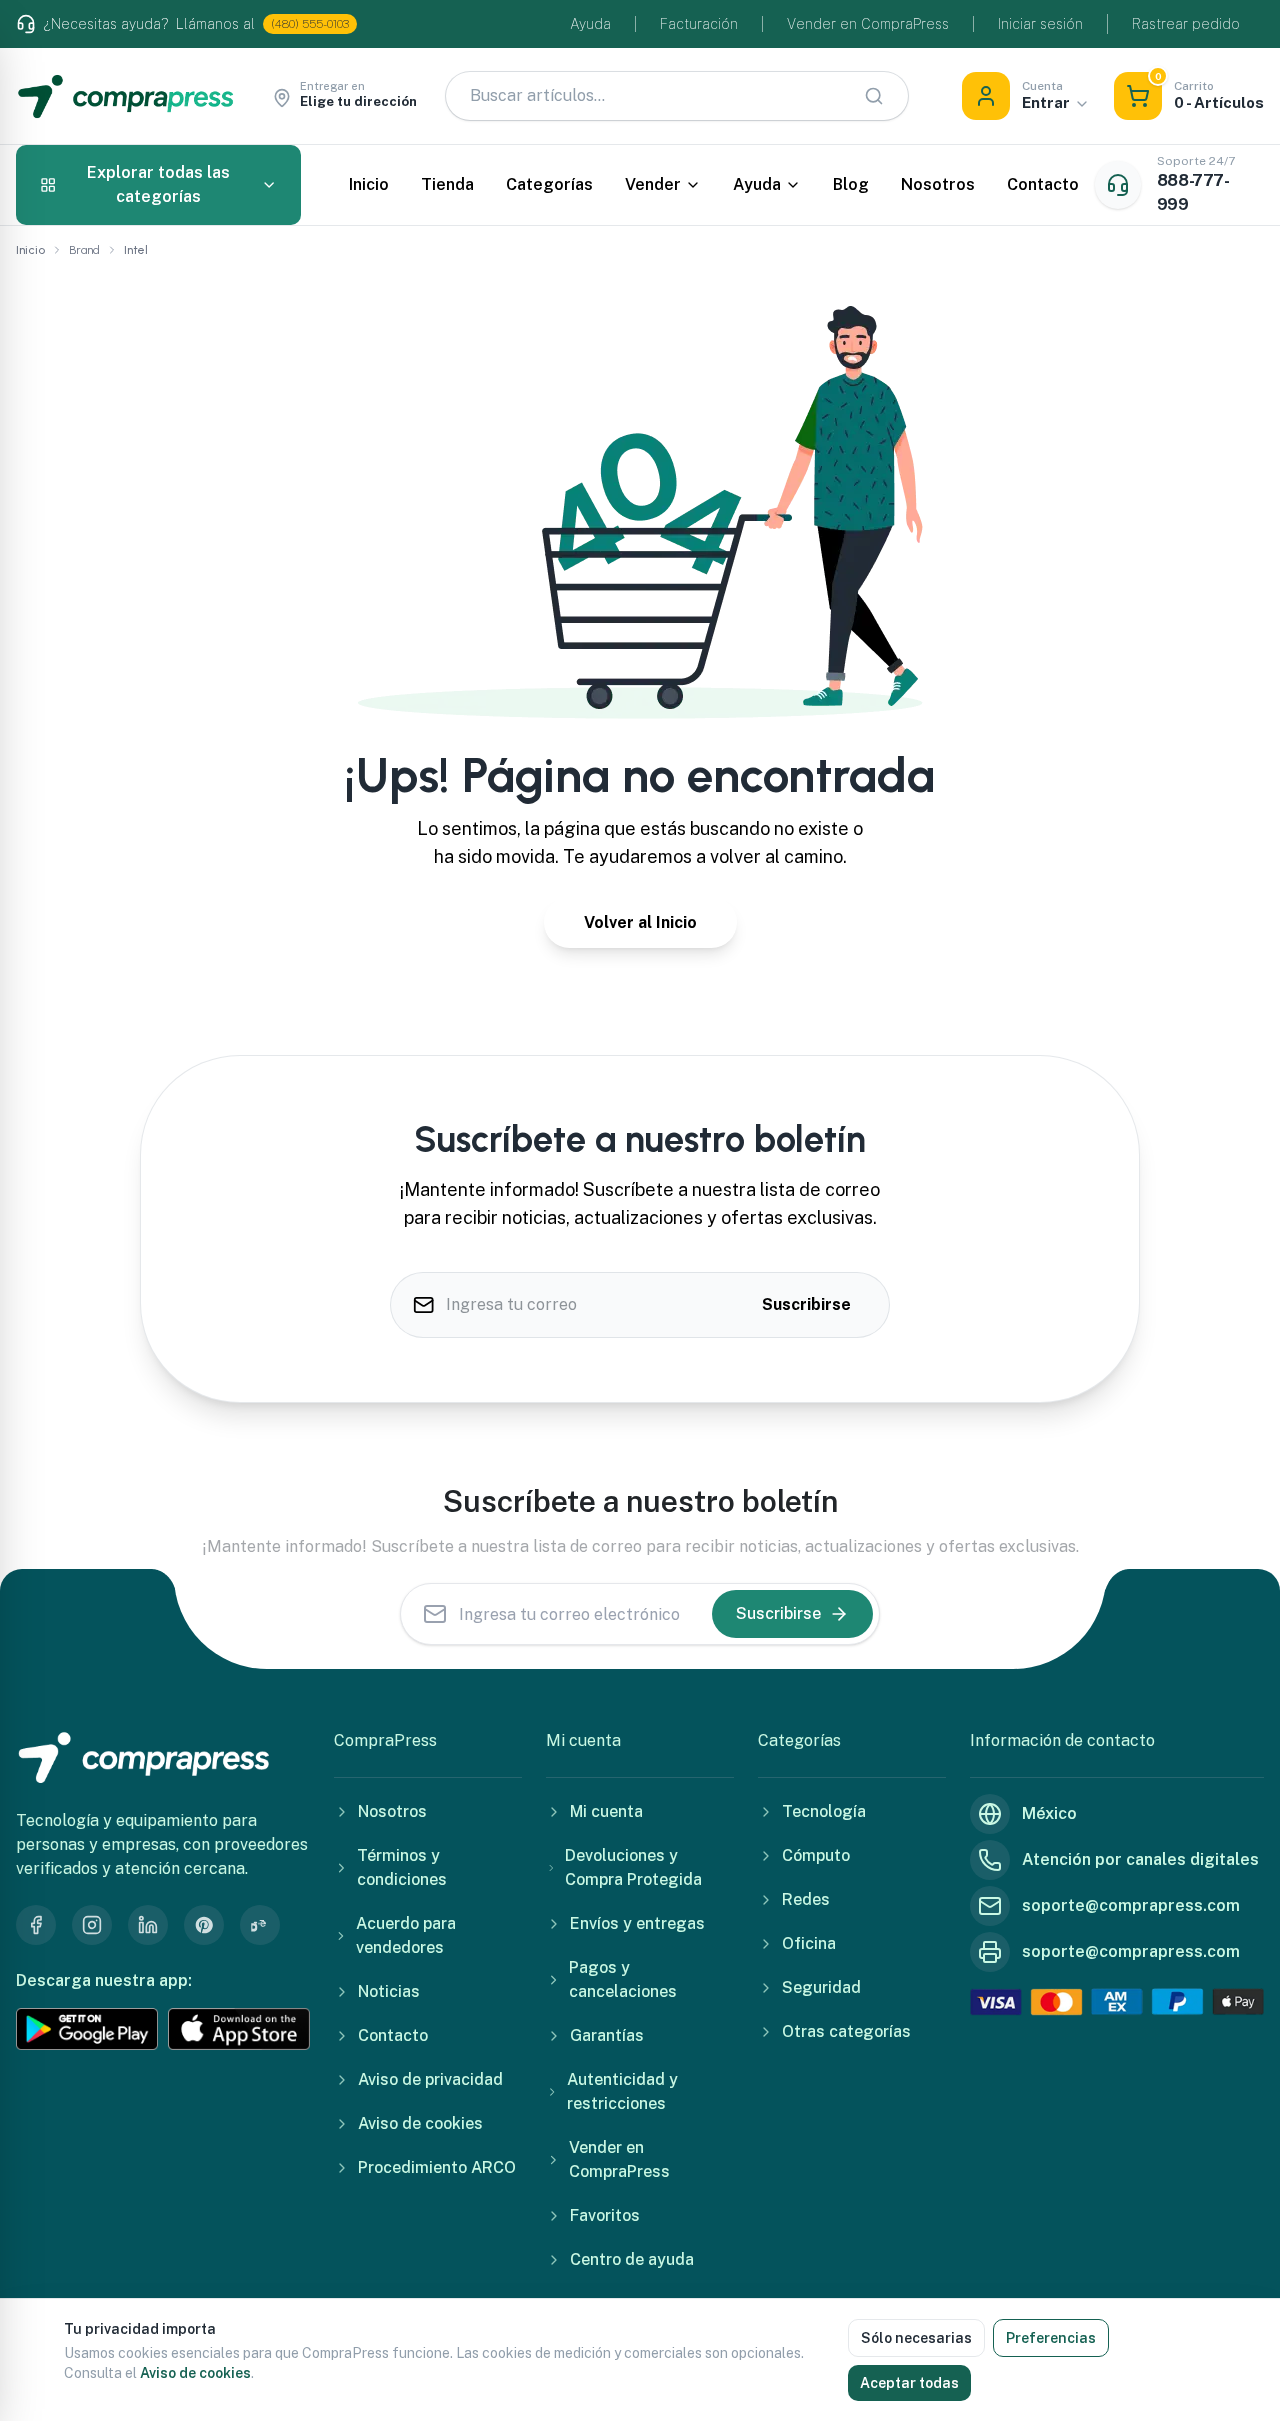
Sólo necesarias (916, 2338)
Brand (84, 250)
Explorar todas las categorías (158, 184)
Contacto (1043, 184)
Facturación (699, 24)
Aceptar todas (909, 2383)
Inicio (369, 184)
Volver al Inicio (640, 922)
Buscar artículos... (537, 96)
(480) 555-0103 (310, 24)
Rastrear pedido (1186, 24)
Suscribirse (806, 1304)
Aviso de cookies (195, 2373)
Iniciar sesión (1040, 24)
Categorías (549, 184)
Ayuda (590, 24)
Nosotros (938, 184)
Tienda (447, 184)
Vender (653, 184)
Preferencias (1051, 2338)
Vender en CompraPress (868, 24)
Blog (851, 184)
